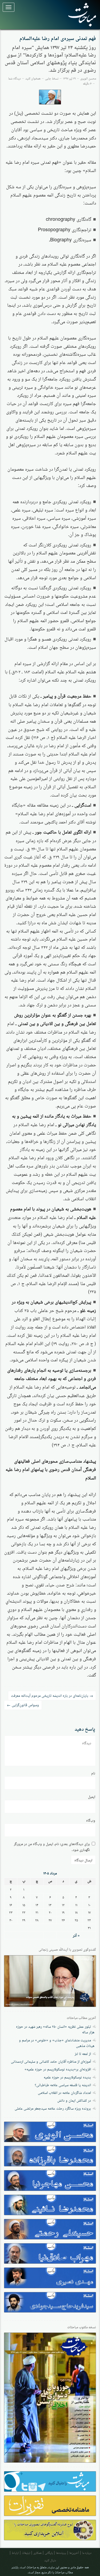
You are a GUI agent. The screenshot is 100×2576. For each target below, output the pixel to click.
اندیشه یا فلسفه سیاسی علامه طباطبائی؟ (63, 2085)
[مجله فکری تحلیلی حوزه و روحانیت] (80, 15)
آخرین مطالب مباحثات (81, 2018)
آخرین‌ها (74, 2552)
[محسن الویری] (50, 97)
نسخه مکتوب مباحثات (82, 2327)
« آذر (76, 1935)
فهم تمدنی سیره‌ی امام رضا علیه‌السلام (58, 39)
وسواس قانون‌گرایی (23, 1705)
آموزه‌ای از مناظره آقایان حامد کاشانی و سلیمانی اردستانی (51, 2061)
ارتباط (15, 2552)
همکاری (37, 2552)
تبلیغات (26, 2552)
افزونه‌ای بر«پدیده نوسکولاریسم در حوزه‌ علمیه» (58, 2069)
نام (93, 1773)
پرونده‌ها (61, 2552)
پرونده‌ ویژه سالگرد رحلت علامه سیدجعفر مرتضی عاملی (53, 2108)
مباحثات (31, 2567)
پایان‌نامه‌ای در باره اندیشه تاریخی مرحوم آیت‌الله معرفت (52, 1695)
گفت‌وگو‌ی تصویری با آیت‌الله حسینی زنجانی (67, 1950)
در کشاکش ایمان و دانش (74, 2100)
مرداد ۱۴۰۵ (50, 1873)
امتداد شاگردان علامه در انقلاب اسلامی (64, 2092)
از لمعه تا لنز (83, 2053)
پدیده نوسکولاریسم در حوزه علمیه (67, 2077)
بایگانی (49, 2552)
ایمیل (92, 1796)
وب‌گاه (91, 1820)
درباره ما (87, 2552)
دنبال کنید (50, 2560)
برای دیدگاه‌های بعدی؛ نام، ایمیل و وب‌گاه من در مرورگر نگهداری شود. (52, 1846)
